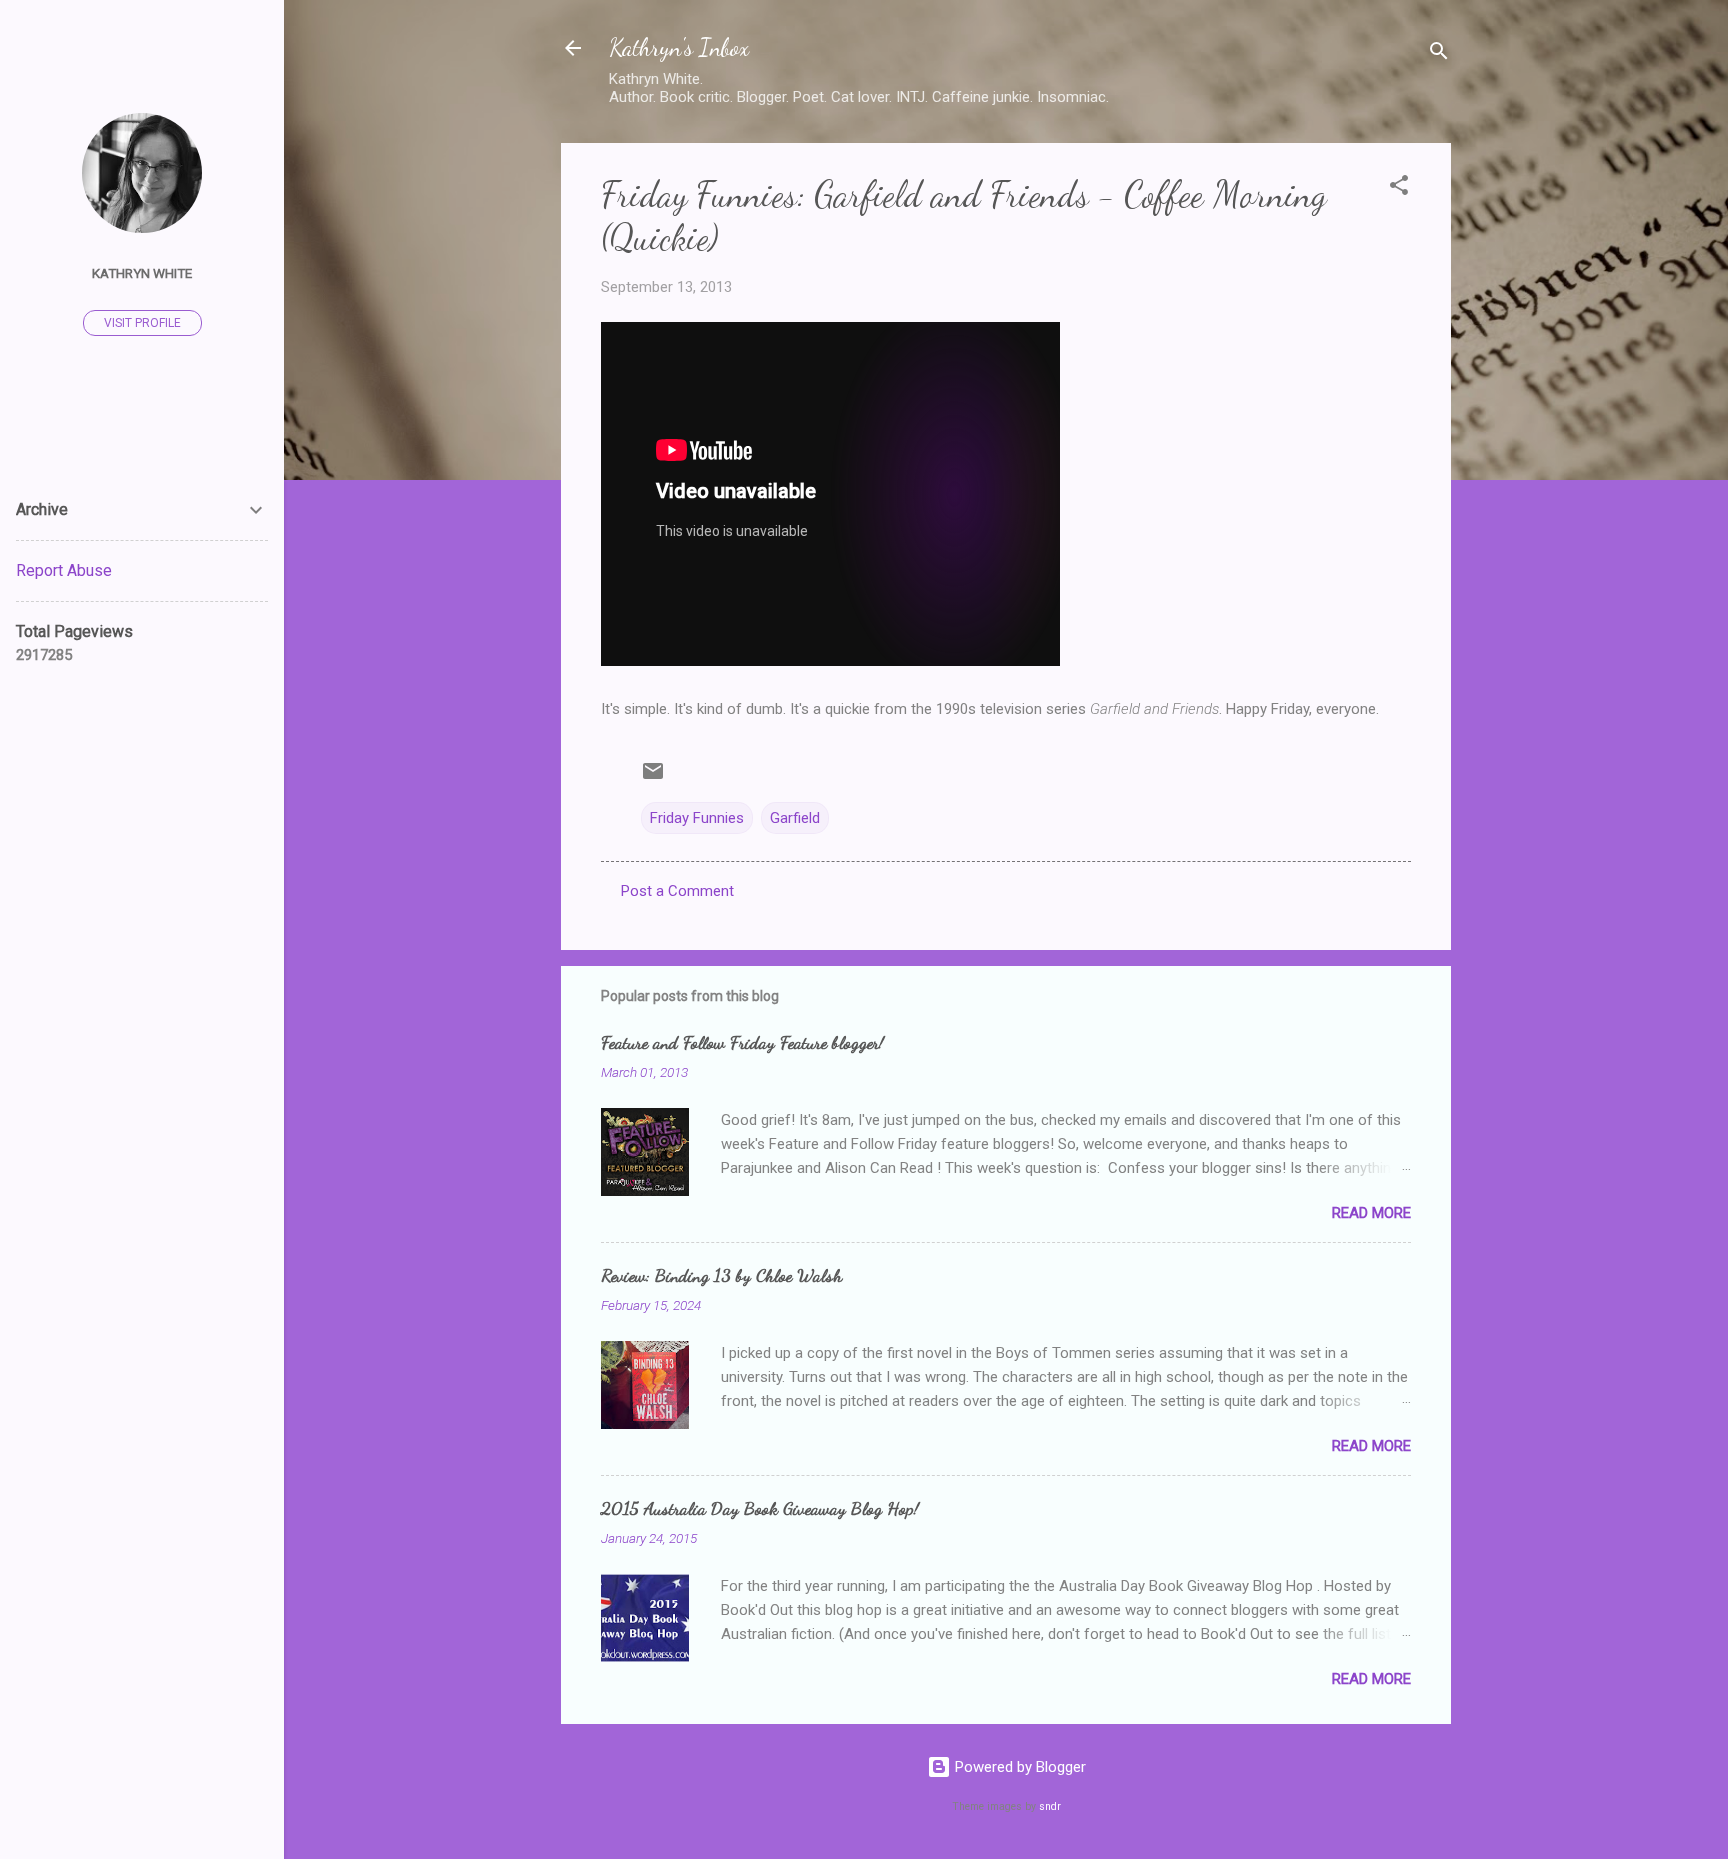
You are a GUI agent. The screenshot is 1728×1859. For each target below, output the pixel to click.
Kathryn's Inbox (679, 47)
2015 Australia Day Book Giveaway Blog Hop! (760, 1508)
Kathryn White (142, 273)
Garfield (795, 818)
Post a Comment (677, 891)
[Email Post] (653, 778)
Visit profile (142, 323)
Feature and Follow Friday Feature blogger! (742, 1042)
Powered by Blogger (1018, 1767)
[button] (1399, 188)
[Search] (1439, 54)
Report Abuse (64, 570)
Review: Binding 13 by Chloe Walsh (721, 1275)
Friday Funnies (697, 818)
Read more (1371, 1213)
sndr (1050, 1806)
